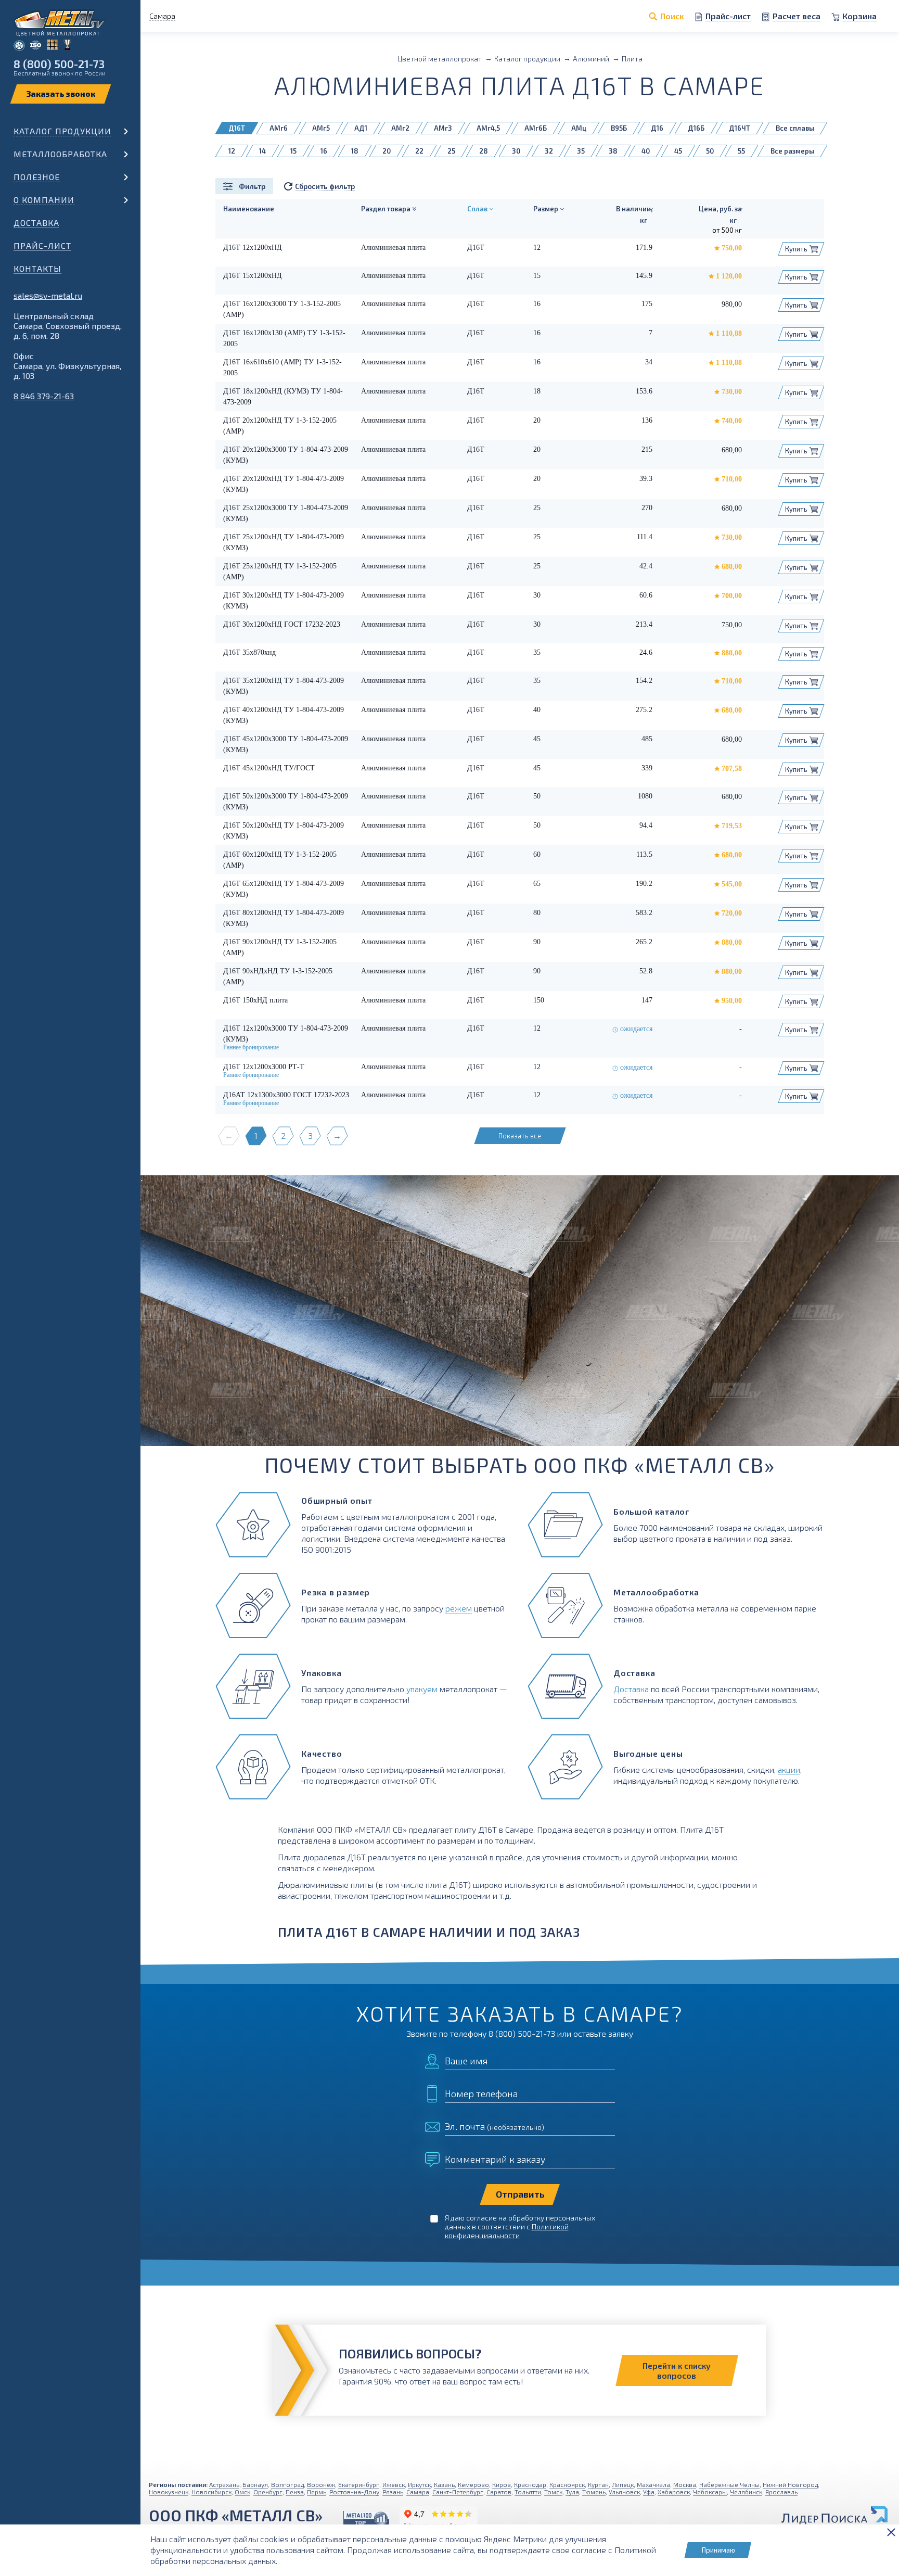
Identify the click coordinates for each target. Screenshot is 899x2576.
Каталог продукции (62, 131)
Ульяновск (624, 2492)
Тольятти (528, 2492)
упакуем (422, 1689)
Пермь (317, 2492)
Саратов (499, 2492)
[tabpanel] (520, 1311)
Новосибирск (211, 2492)
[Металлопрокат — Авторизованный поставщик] (366, 2519)
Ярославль (781, 2492)
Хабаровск (674, 2492)
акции (789, 1769)
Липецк (623, 2484)
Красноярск (567, 2484)
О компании (44, 200)
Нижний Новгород (790, 2484)
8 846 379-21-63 (44, 396)
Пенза (295, 2492)
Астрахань (224, 2484)
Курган (598, 2484)
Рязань (393, 2492)
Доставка (36, 223)
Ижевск (394, 2484)
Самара (418, 2492)
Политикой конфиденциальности (507, 2231)
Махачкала (653, 2484)
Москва (685, 2484)
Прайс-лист (42, 245)
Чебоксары (710, 2492)
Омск (242, 2492)
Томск (553, 2492)
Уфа (649, 2492)
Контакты (37, 268)
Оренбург (268, 2492)
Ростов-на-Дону (354, 2492)
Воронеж (321, 2484)
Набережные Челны (729, 2484)
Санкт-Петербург (458, 2492)
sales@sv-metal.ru (48, 295)
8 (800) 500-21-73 (59, 64)
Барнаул (255, 2484)
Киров (502, 2484)
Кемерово (473, 2484)
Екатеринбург (359, 2484)
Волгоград (287, 2484)
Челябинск (746, 2492)
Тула (572, 2492)
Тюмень (594, 2492)
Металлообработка (60, 154)
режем (459, 1608)
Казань (444, 2484)
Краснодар (530, 2484)
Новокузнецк (169, 2492)
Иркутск (419, 2484)
